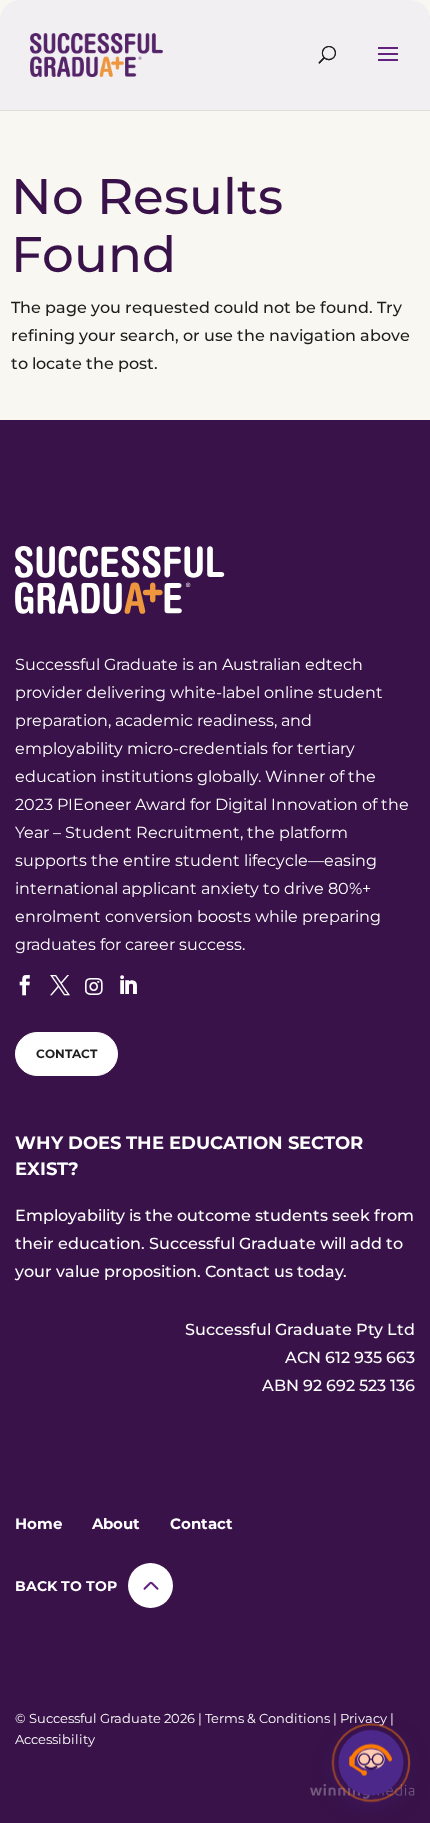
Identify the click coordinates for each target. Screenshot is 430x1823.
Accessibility (55, 1739)
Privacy (363, 1718)
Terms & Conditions (267, 1718)
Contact (201, 1523)
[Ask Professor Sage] (371, 1764)
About (116, 1523)
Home (38, 1523)
